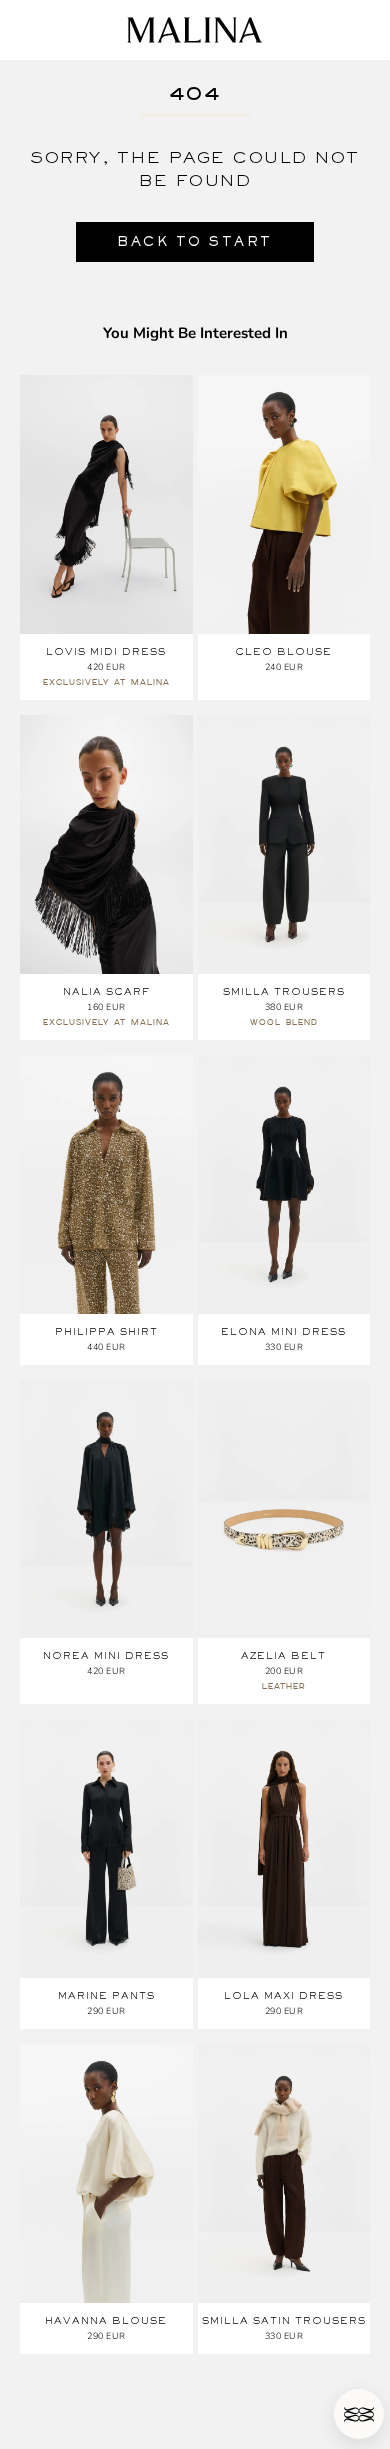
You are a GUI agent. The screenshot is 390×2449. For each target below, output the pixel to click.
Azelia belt (283, 1655)
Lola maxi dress (283, 1995)
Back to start (195, 241)
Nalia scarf (106, 991)
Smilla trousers (284, 991)
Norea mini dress (106, 1655)
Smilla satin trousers (284, 2320)
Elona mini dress (283, 1331)
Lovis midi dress (106, 651)
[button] (359, 2414)
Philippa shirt (106, 1331)
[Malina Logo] (194, 30)
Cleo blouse (283, 651)
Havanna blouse (106, 2320)
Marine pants (106, 1995)
